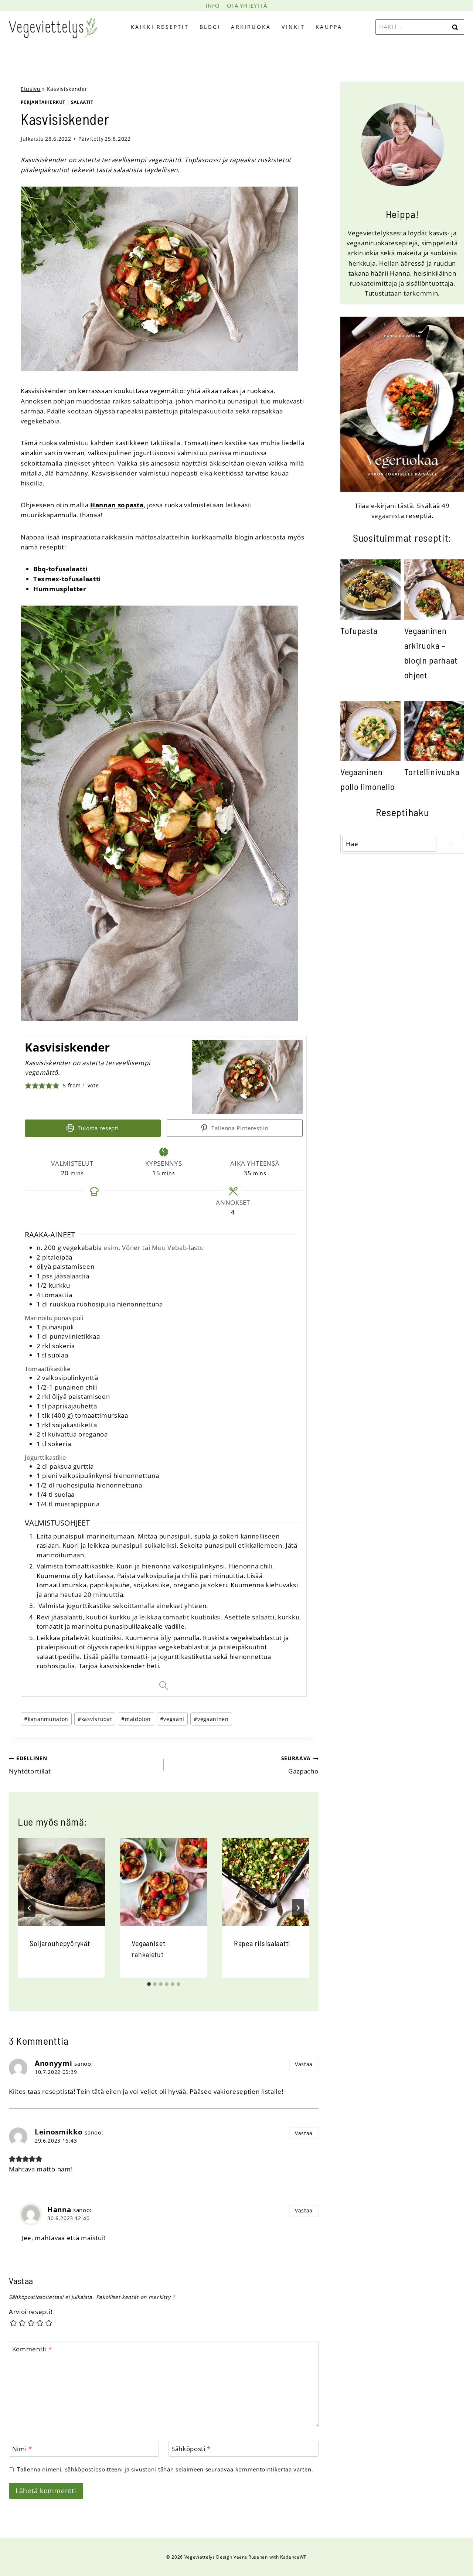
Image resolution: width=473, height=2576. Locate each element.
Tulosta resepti (97, 1128)
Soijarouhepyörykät (60, 1943)
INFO (213, 6)
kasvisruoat (95, 1719)
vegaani (172, 1719)
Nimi (22, 2449)
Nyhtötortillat (30, 1765)
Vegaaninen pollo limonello (367, 779)
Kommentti (32, 2349)
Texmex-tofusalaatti (67, 579)
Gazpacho (300, 1765)
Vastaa (304, 2064)
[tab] (149, 1984)
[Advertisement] (402, 906)
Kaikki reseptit (160, 27)
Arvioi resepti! (30, 2312)
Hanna (59, 2209)
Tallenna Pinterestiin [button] (239, 1128)
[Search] (451, 844)
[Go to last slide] (30, 1908)
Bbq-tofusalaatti (60, 569)
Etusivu (31, 89)
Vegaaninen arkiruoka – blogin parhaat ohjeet (431, 653)
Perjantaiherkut (43, 102)
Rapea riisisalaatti (262, 1943)
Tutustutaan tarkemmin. (402, 293)
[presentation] (61, 1882)
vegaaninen (211, 1719)
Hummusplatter (60, 589)
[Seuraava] (298, 1908)
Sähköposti (191, 2449)
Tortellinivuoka (432, 772)
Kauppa (329, 27)
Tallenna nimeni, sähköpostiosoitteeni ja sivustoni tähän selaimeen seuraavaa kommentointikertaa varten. (165, 2469)
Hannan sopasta (117, 505)
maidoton (136, 1719)
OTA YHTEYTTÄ (247, 6)
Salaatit (82, 102)
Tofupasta (359, 631)
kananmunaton (46, 1719)
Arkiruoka (251, 27)
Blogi (210, 27)
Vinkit (293, 27)
